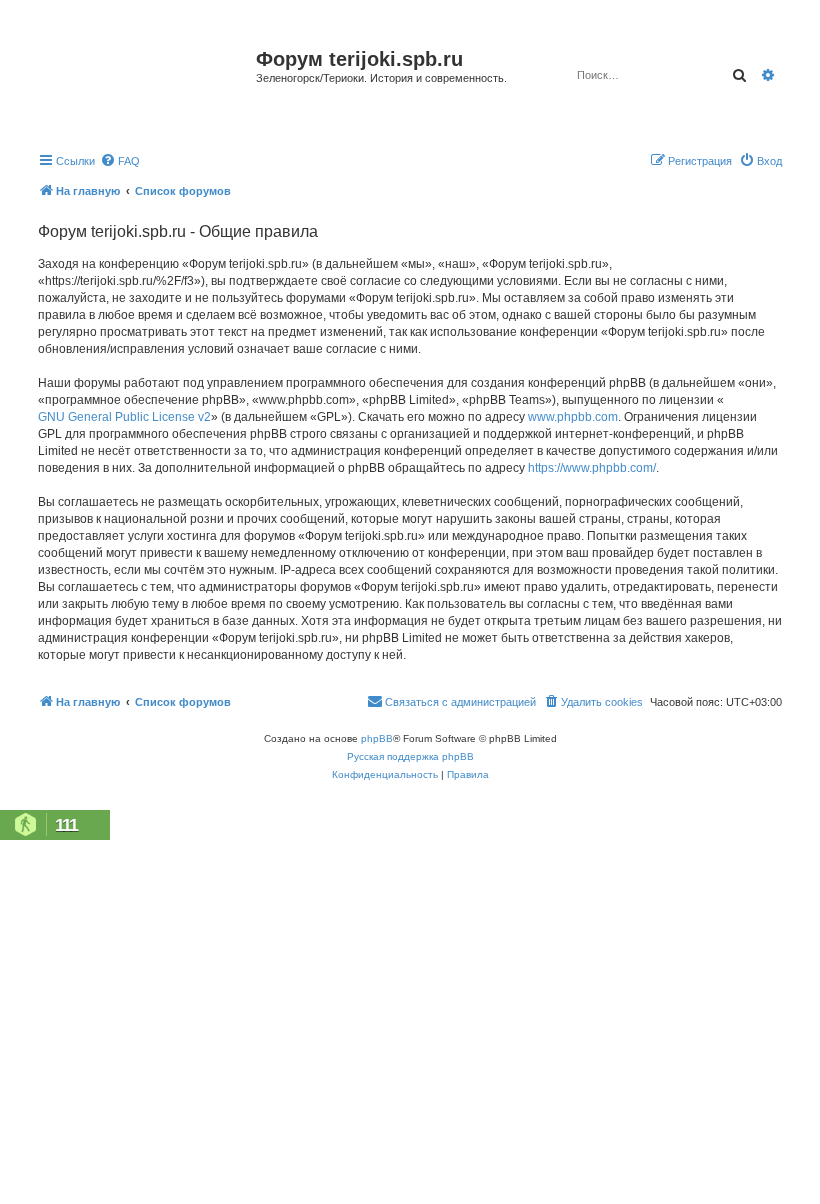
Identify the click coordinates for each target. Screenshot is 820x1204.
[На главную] (144, 83)
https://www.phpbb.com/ (592, 468)
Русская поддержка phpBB (410, 756)
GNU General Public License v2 (124, 417)
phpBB (377, 738)
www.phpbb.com (573, 417)
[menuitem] (120, 161)
